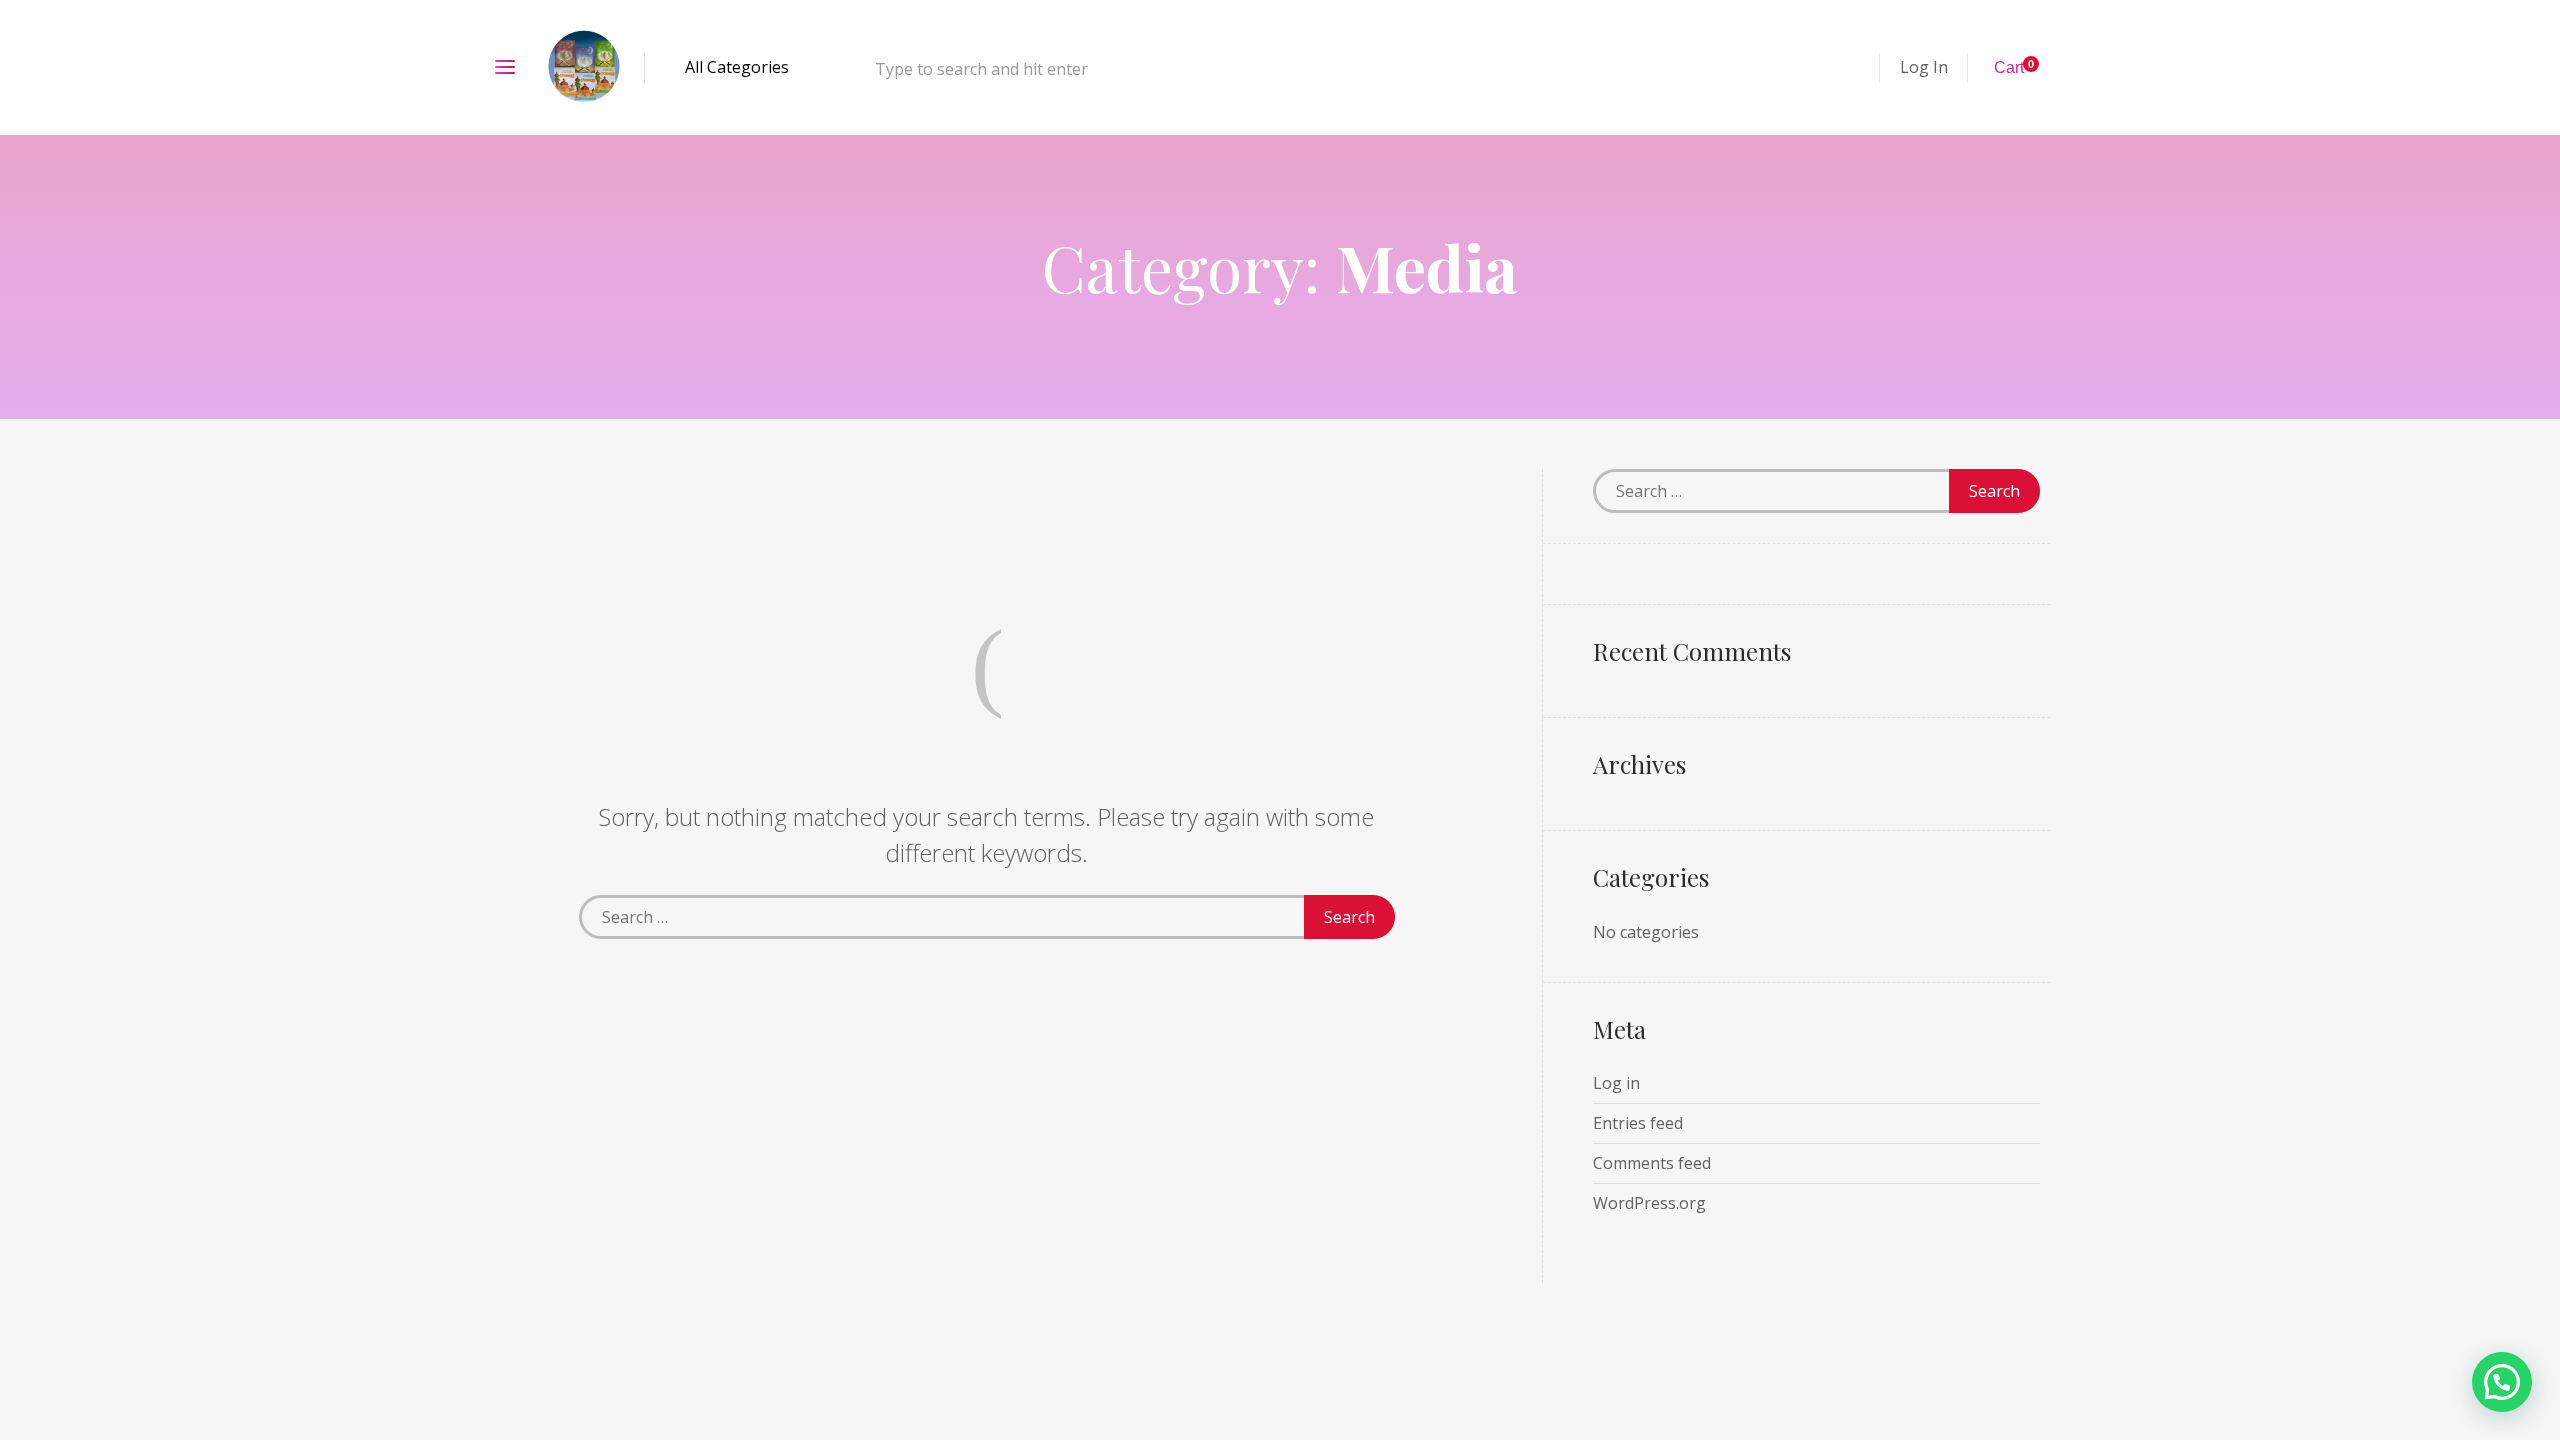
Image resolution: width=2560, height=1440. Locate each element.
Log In (1924, 67)
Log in (1616, 1083)
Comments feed (1652, 1163)
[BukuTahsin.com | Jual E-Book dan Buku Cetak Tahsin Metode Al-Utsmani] (585, 67)
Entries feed (1638, 1123)
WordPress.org (1649, 1203)
